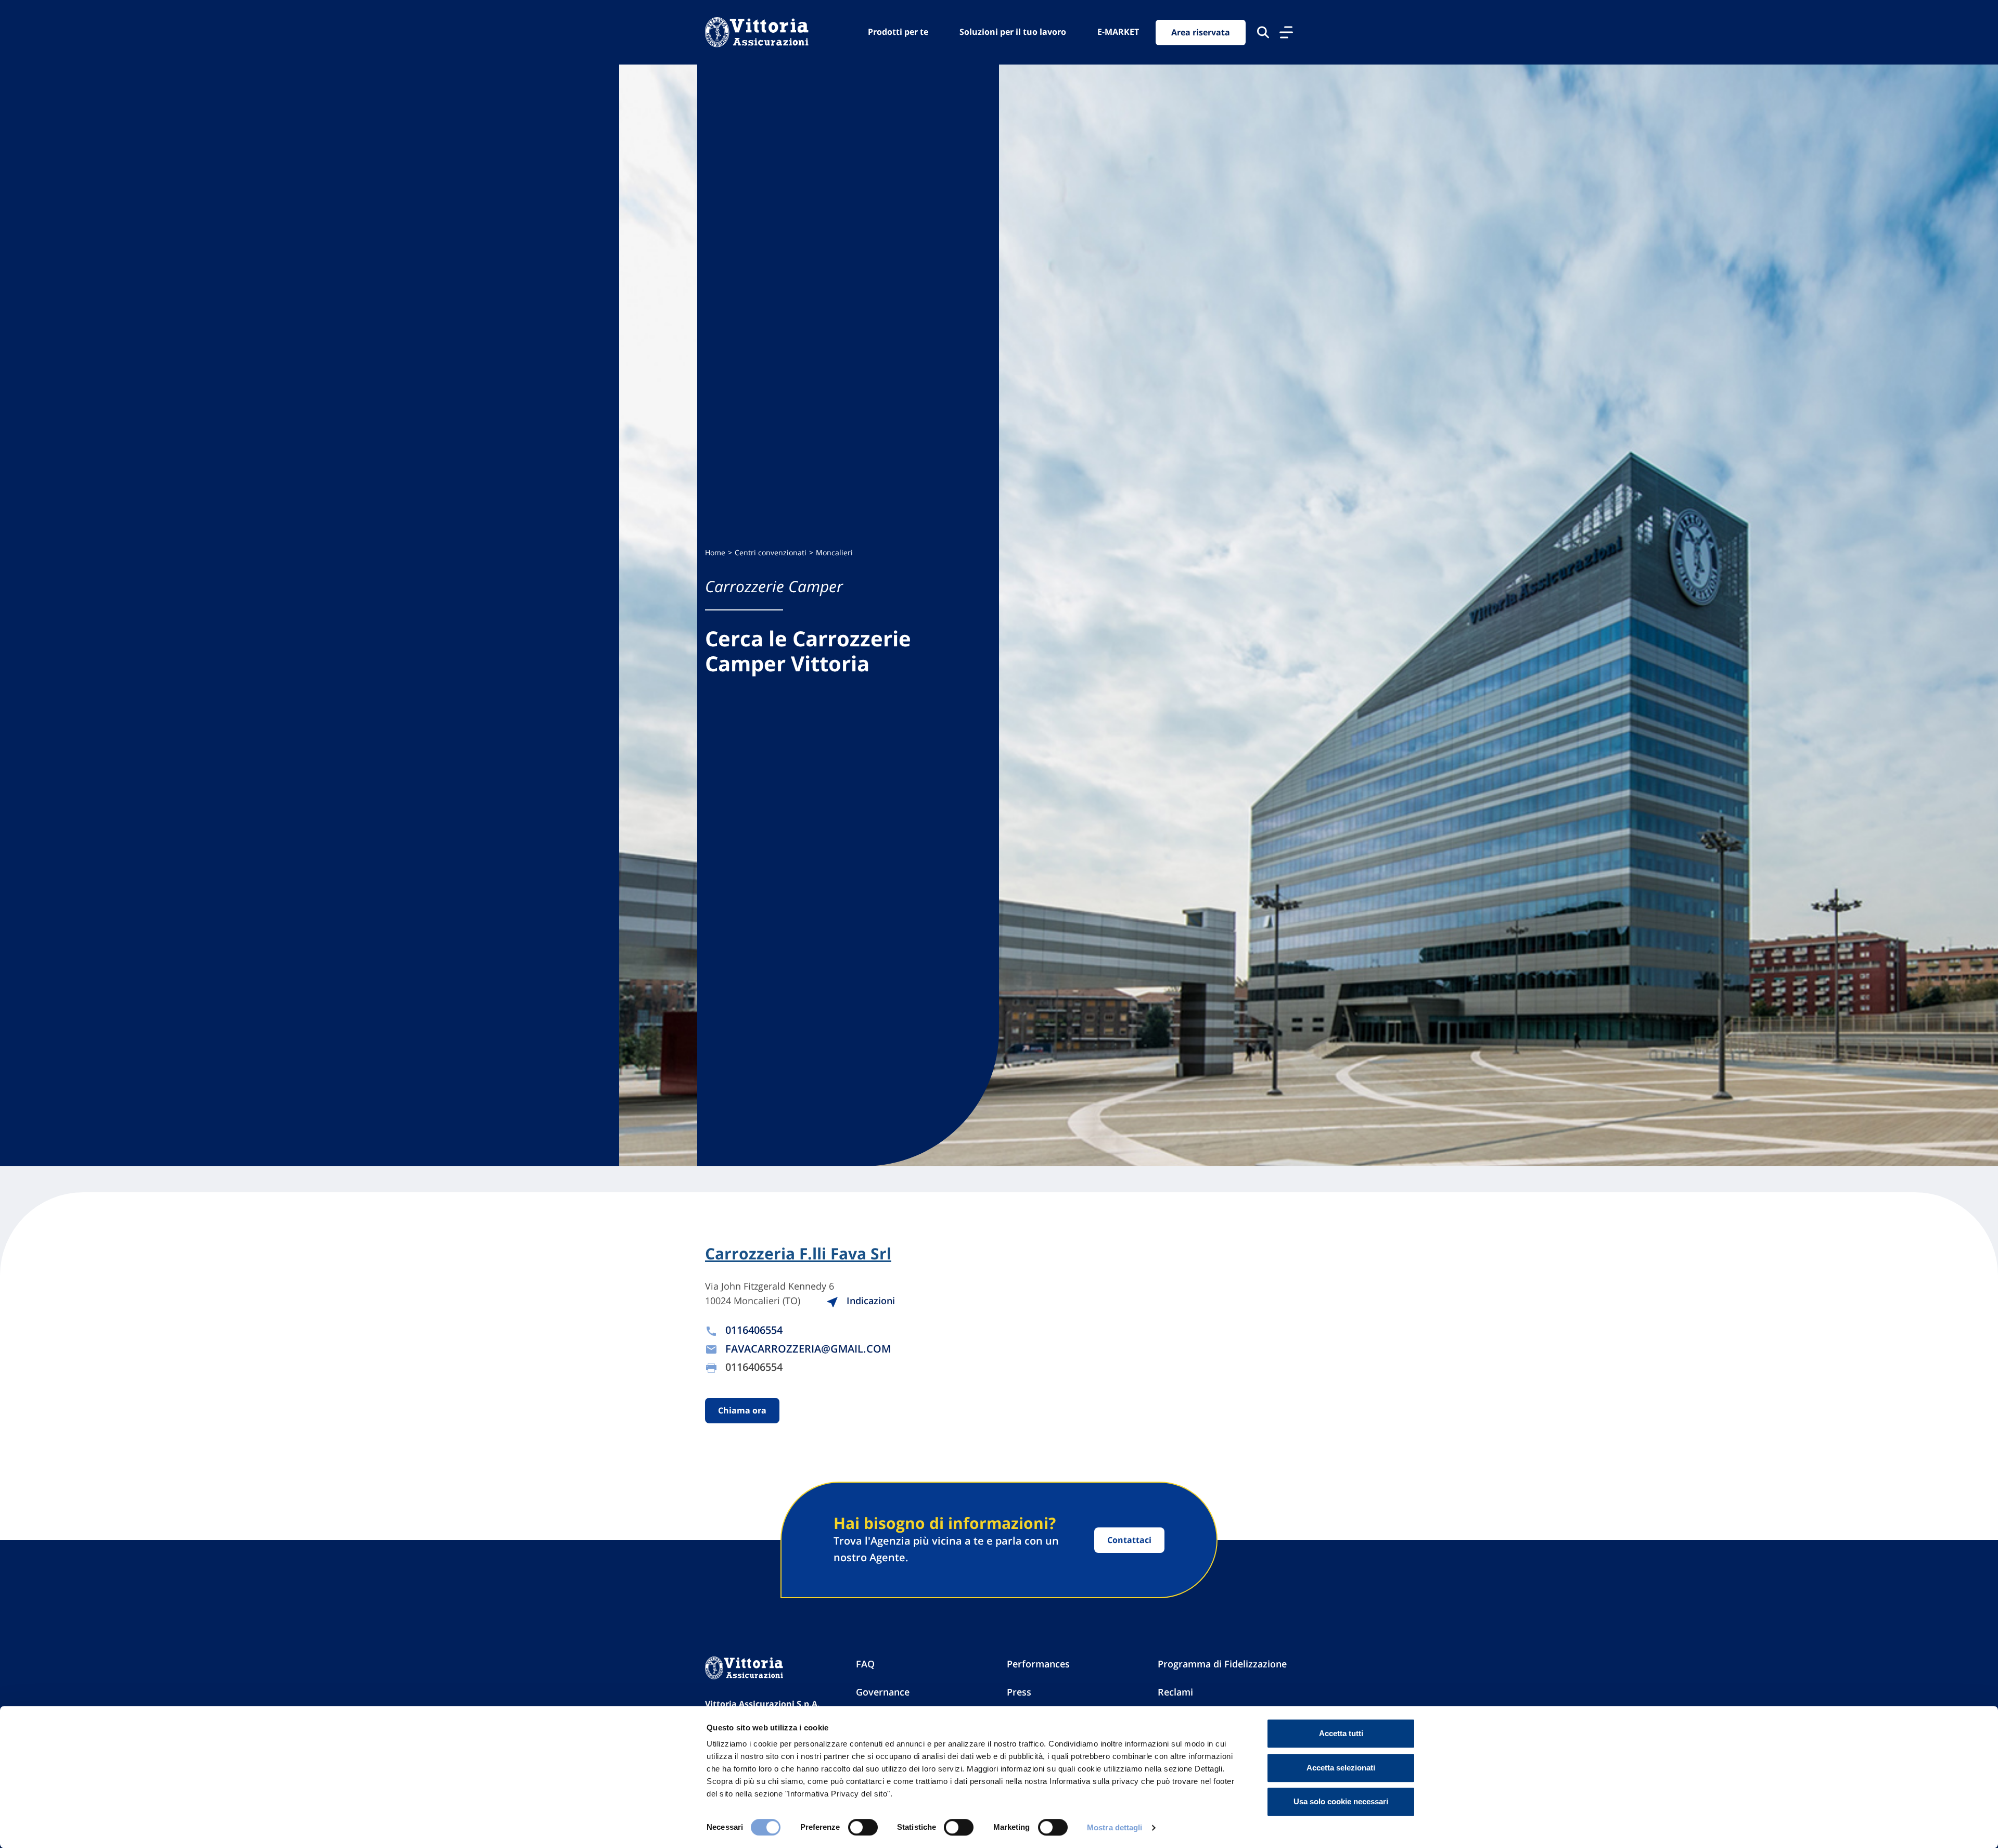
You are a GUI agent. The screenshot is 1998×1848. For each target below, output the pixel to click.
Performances (1038, 1664)
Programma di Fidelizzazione (1222, 1664)
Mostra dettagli (1115, 1827)
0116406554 (754, 1330)
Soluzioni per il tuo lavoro (1013, 32)
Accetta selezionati (1341, 1768)
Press (1019, 1692)
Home (715, 552)
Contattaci (1129, 1540)
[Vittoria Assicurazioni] (757, 32)
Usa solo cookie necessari (1341, 1801)
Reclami (1175, 1692)
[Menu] (1286, 32)
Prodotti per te (898, 32)
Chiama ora (742, 1410)
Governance (883, 1692)
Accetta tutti (1341, 1733)
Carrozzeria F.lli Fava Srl (798, 1254)
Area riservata (1201, 32)
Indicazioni (869, 1301)
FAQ (865, 1664)
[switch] (863, 1827)
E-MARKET (1118, 32)
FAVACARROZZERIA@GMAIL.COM (808, 1349)
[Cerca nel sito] (1263, 32)
